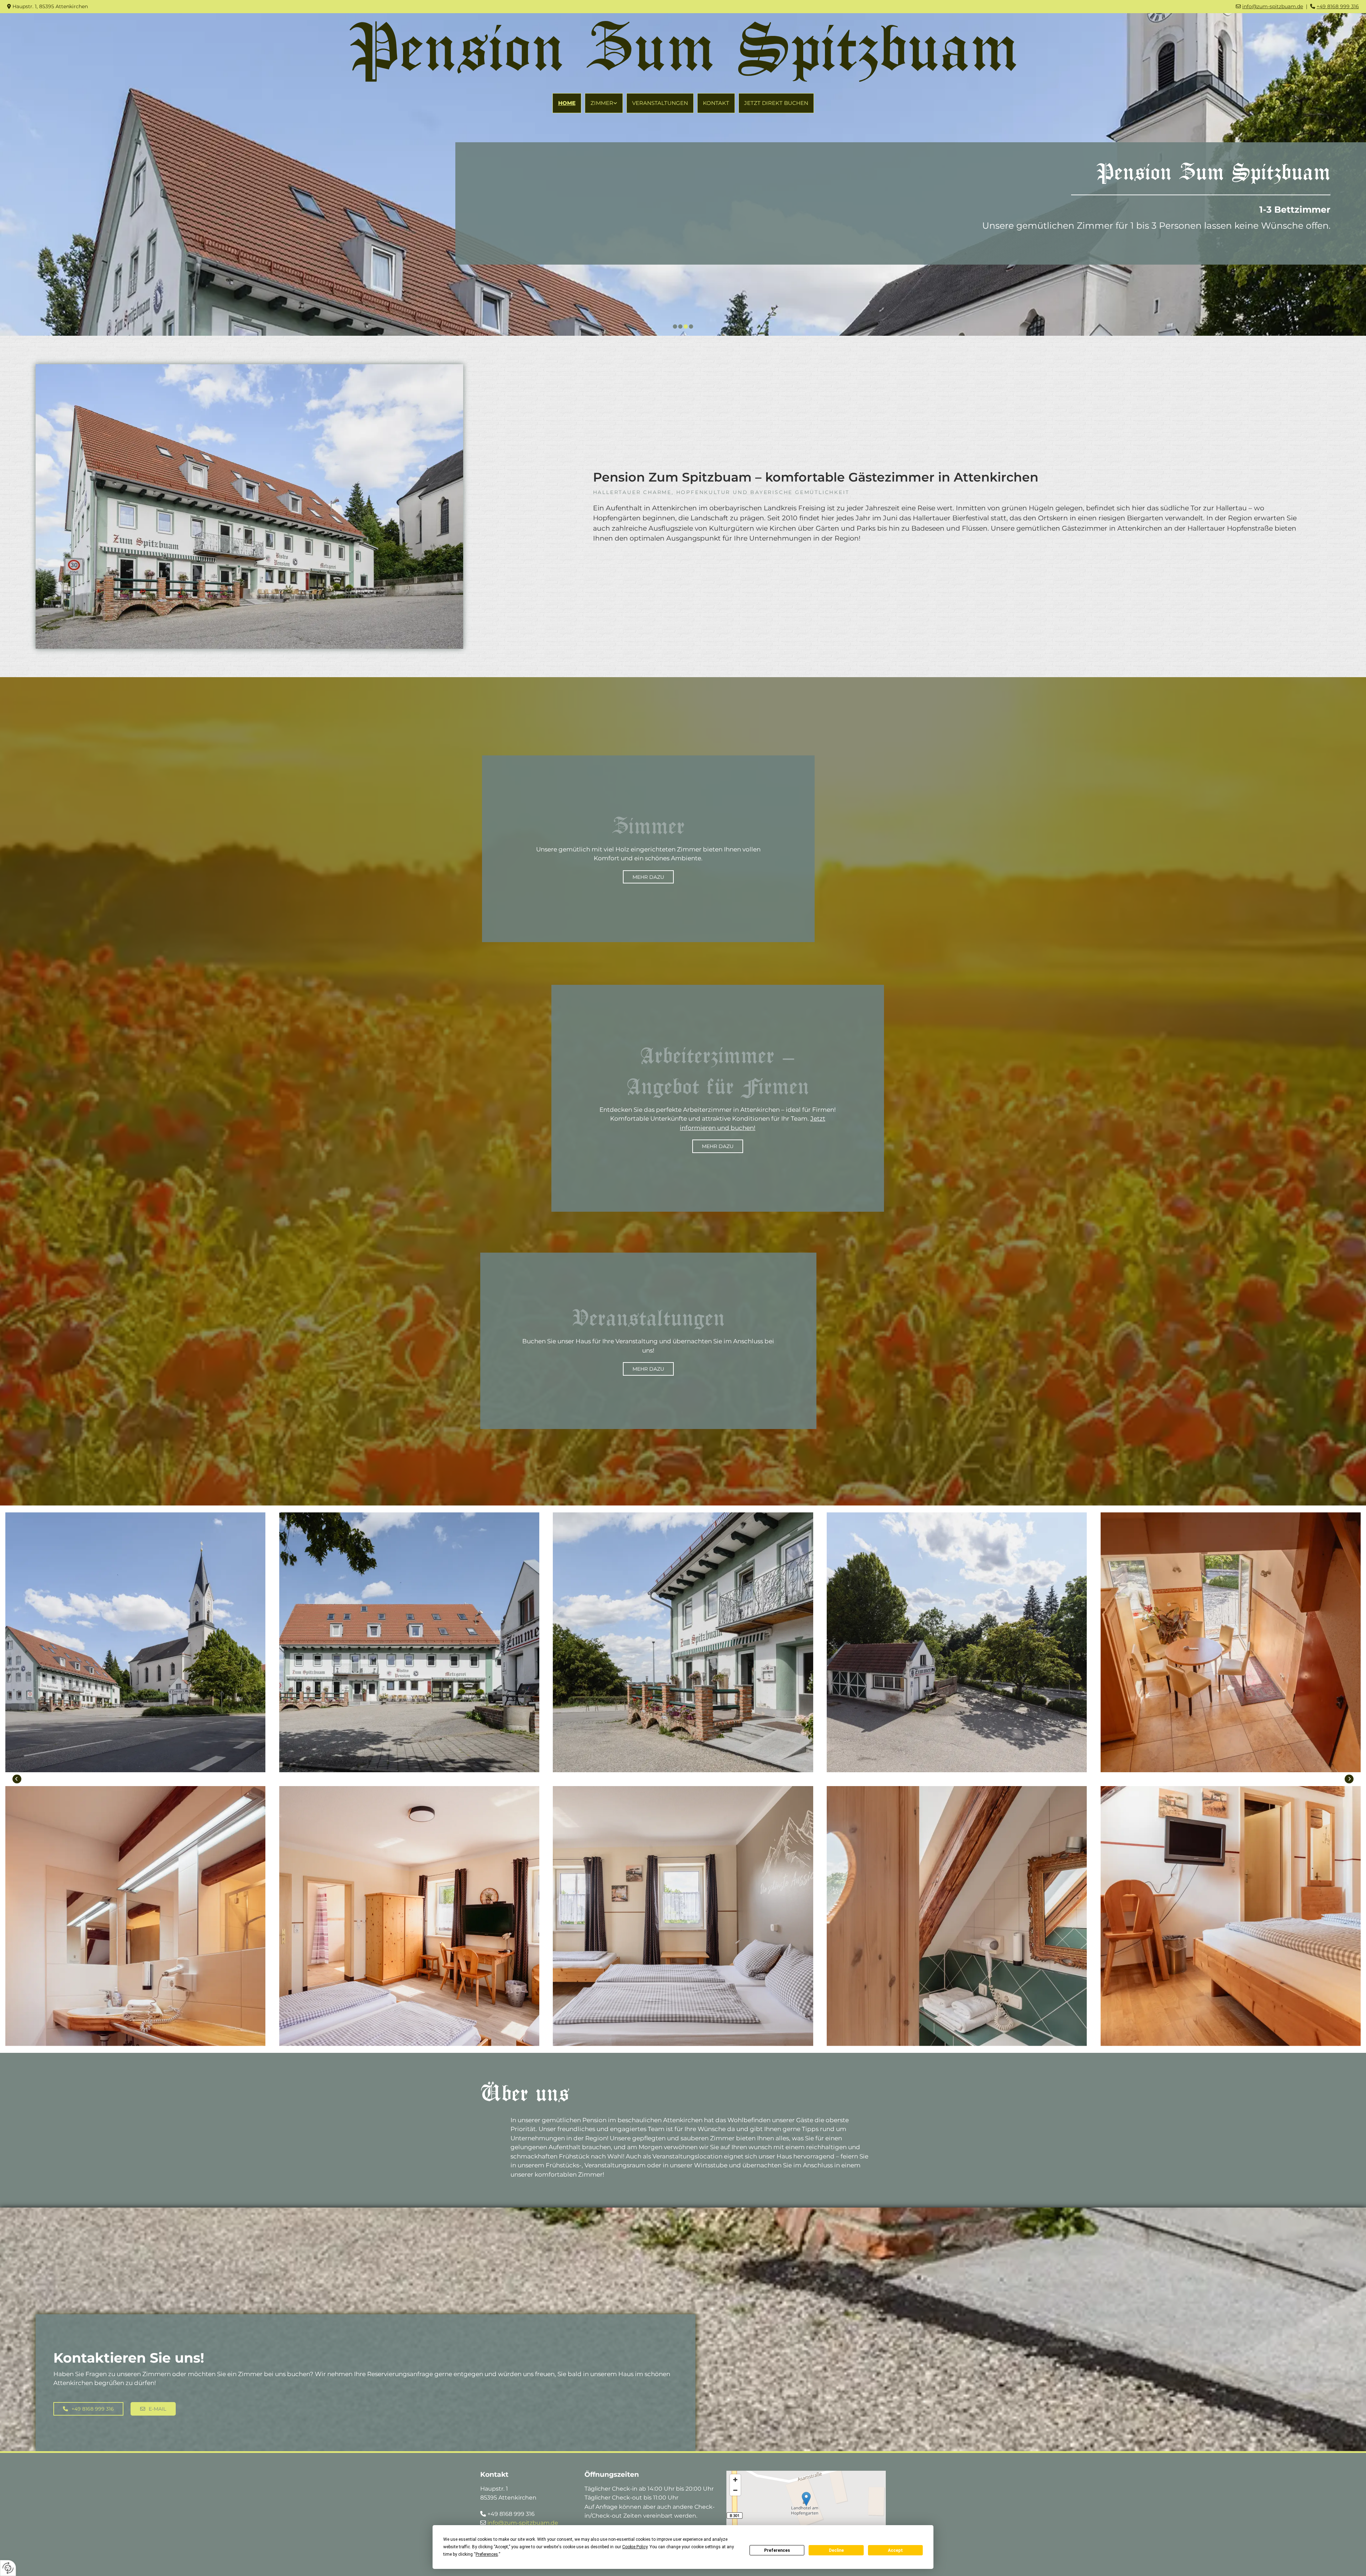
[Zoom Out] (735, 2490)
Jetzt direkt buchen (776, 103)
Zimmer (602, 103)
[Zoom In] (735, 2480)
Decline (836, 2550)
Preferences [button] (487, 2554)
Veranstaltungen (660, 103)
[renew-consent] (8, 2568)
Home (567, 103)
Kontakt (716, 103)
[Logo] (683, 51)
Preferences (777, 2550)
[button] (648, 877)
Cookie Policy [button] (635, 2547)
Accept (895, 2550)
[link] (604, 103)
